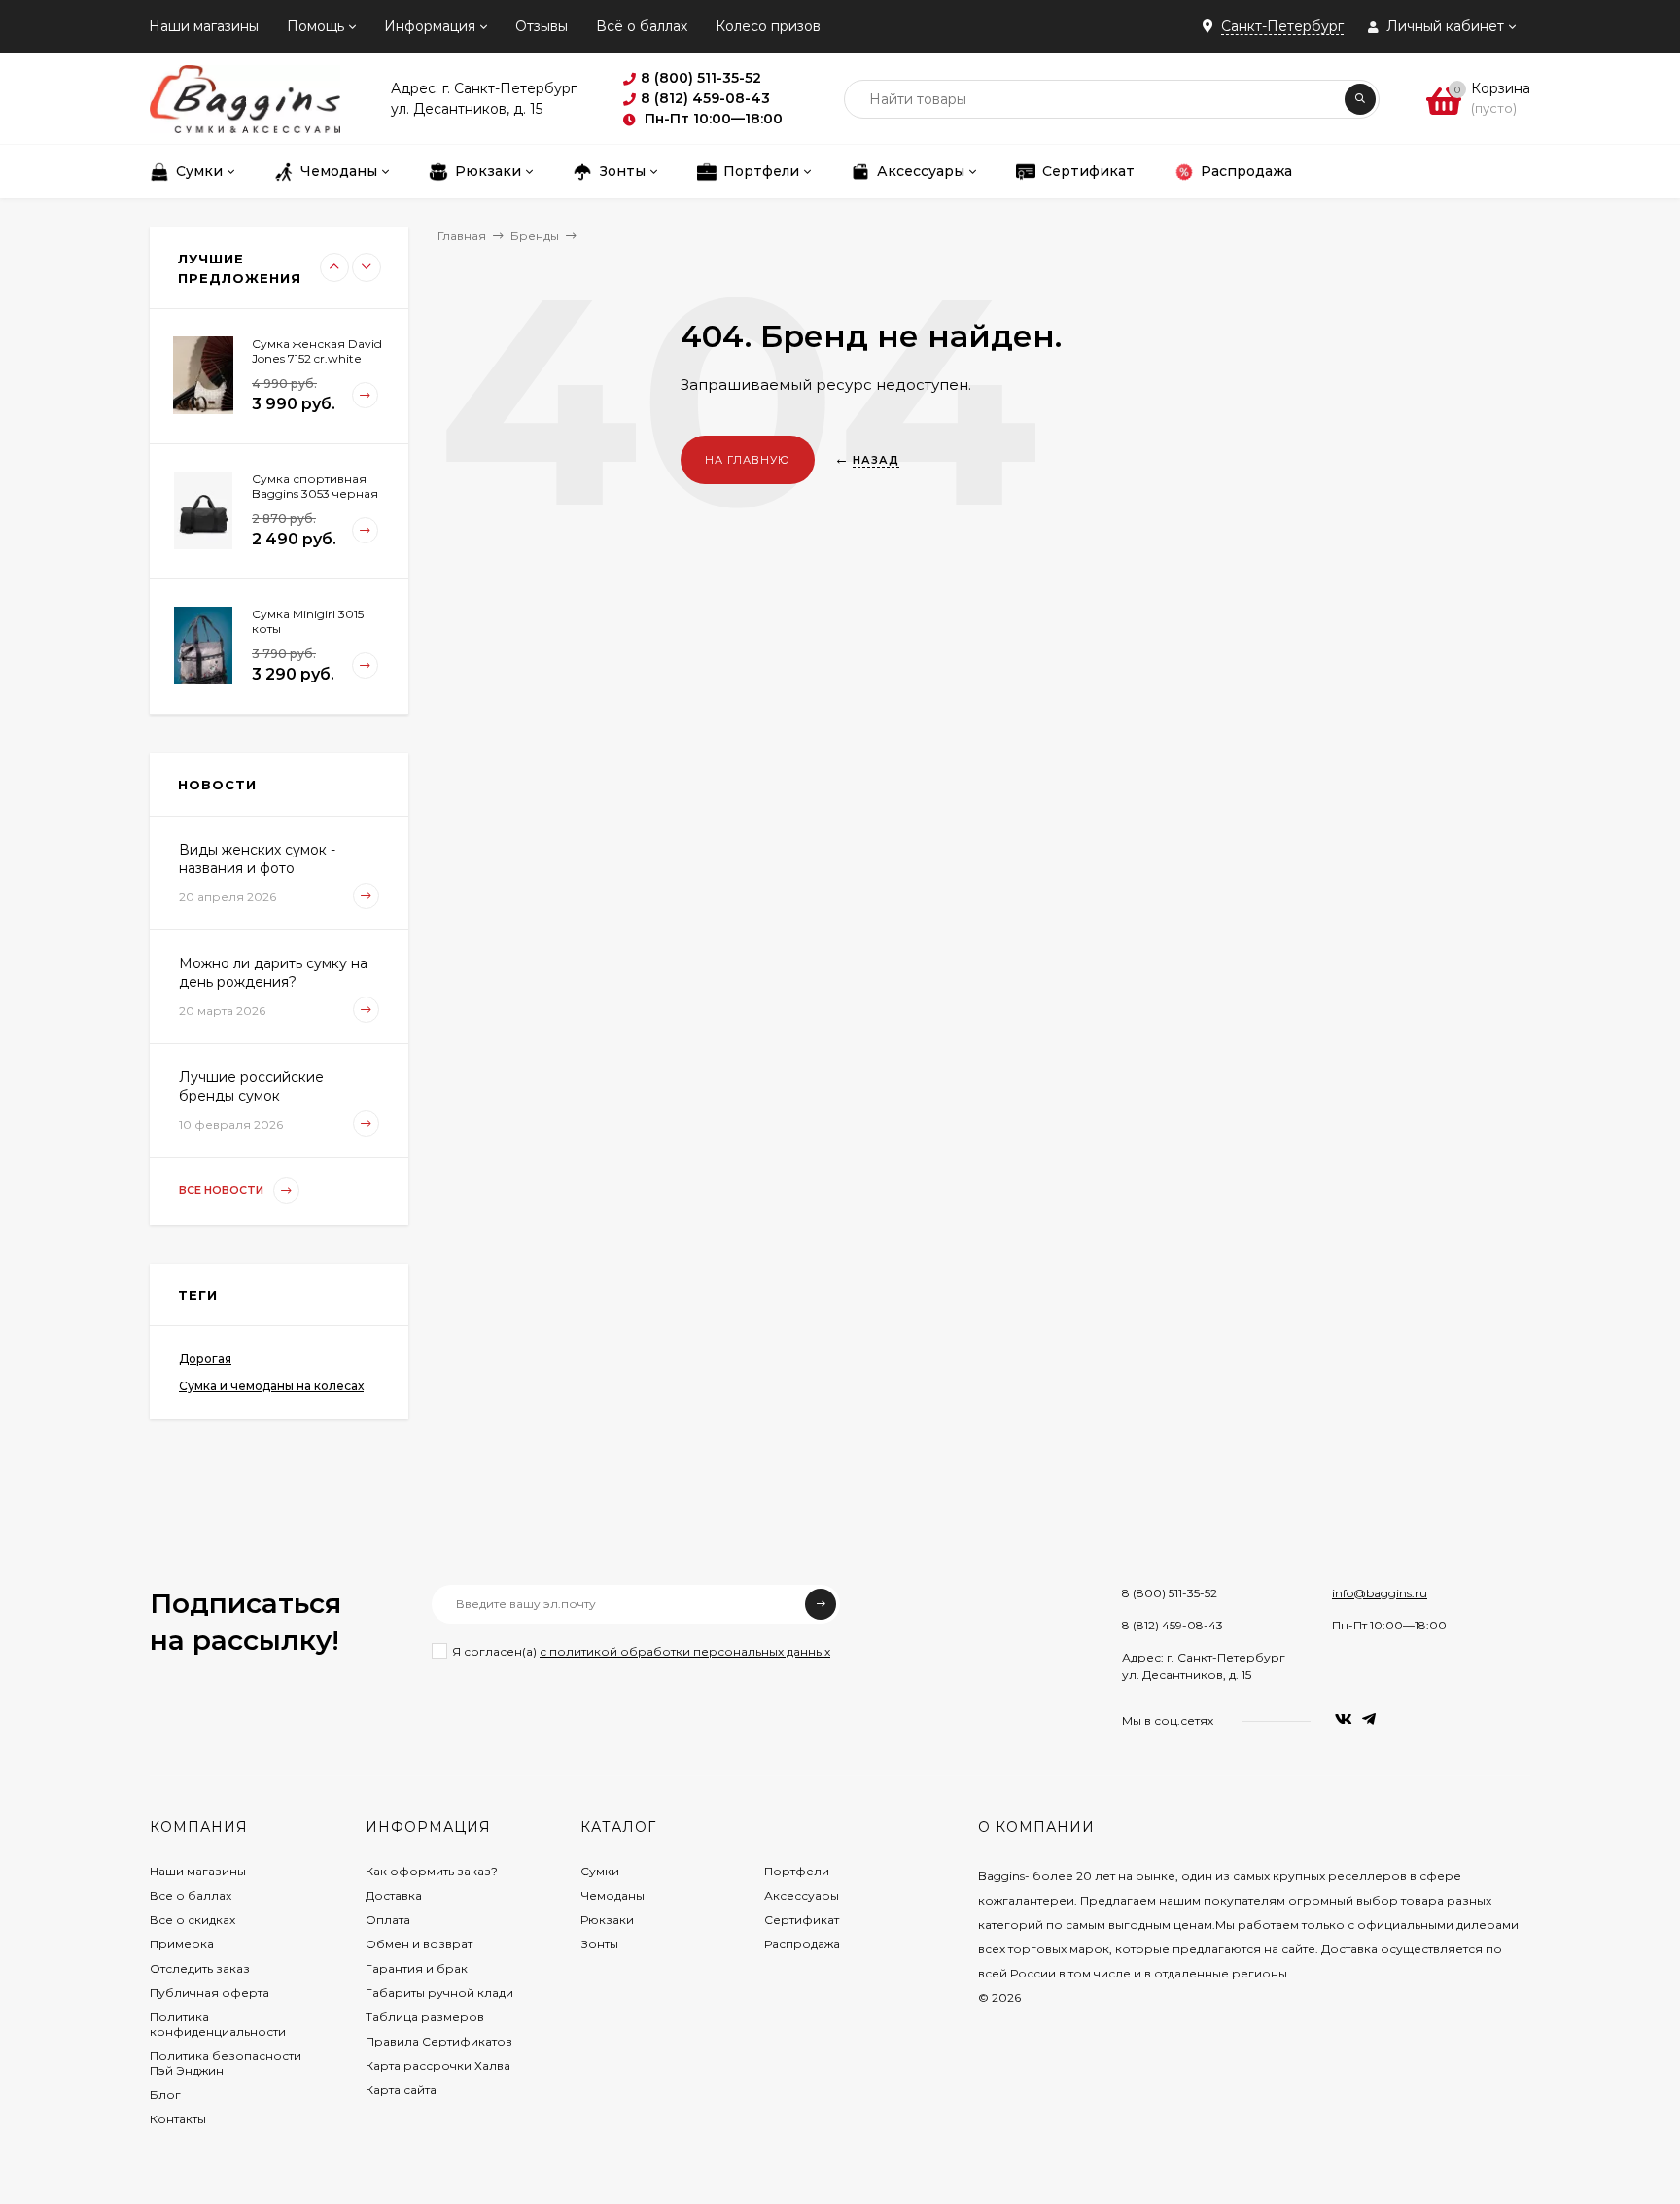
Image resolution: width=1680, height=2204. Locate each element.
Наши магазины (204, 26)
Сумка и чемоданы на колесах (271, 1386)
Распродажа (802, 1944)
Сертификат (802, 1920)
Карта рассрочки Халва (438, 2065)
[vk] (1344, 1719)
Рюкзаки (607, 1920)
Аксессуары (802, 1895)
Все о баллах (191, 1895)
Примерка (182, 1944)
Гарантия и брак (417, 1968)
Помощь (315, 26)
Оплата (388, 1920)
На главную (748, 460)
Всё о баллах (642, 26)
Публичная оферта (210, 1993)
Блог (165, 2095)
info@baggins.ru (1380, 1593)
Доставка (394, 1895)
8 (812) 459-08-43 (1172, 1625)
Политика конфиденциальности (218, 2024)
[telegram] (1369, 1719)
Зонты (599, 1944)
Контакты (178, 2119)
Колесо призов (768, 26)
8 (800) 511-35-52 (1170, 1593)
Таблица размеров (425, 2017)
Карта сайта (401, 2090)
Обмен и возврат (419, 1944)
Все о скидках (192, 1920)
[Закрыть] (121, 1986)
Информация (430, 26)
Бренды (535, 236)
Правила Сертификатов (439, 2041)
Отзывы (542, 26)
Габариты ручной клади (439, 1993)
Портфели (797, 1871)
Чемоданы (612, 1895)
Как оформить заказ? (432, 1871)
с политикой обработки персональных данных (685, 1651)
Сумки (600, 1871)
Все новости (223, 1190)
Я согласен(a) (641, 1651)
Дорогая (205, 1359)
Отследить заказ (200, 1968)
